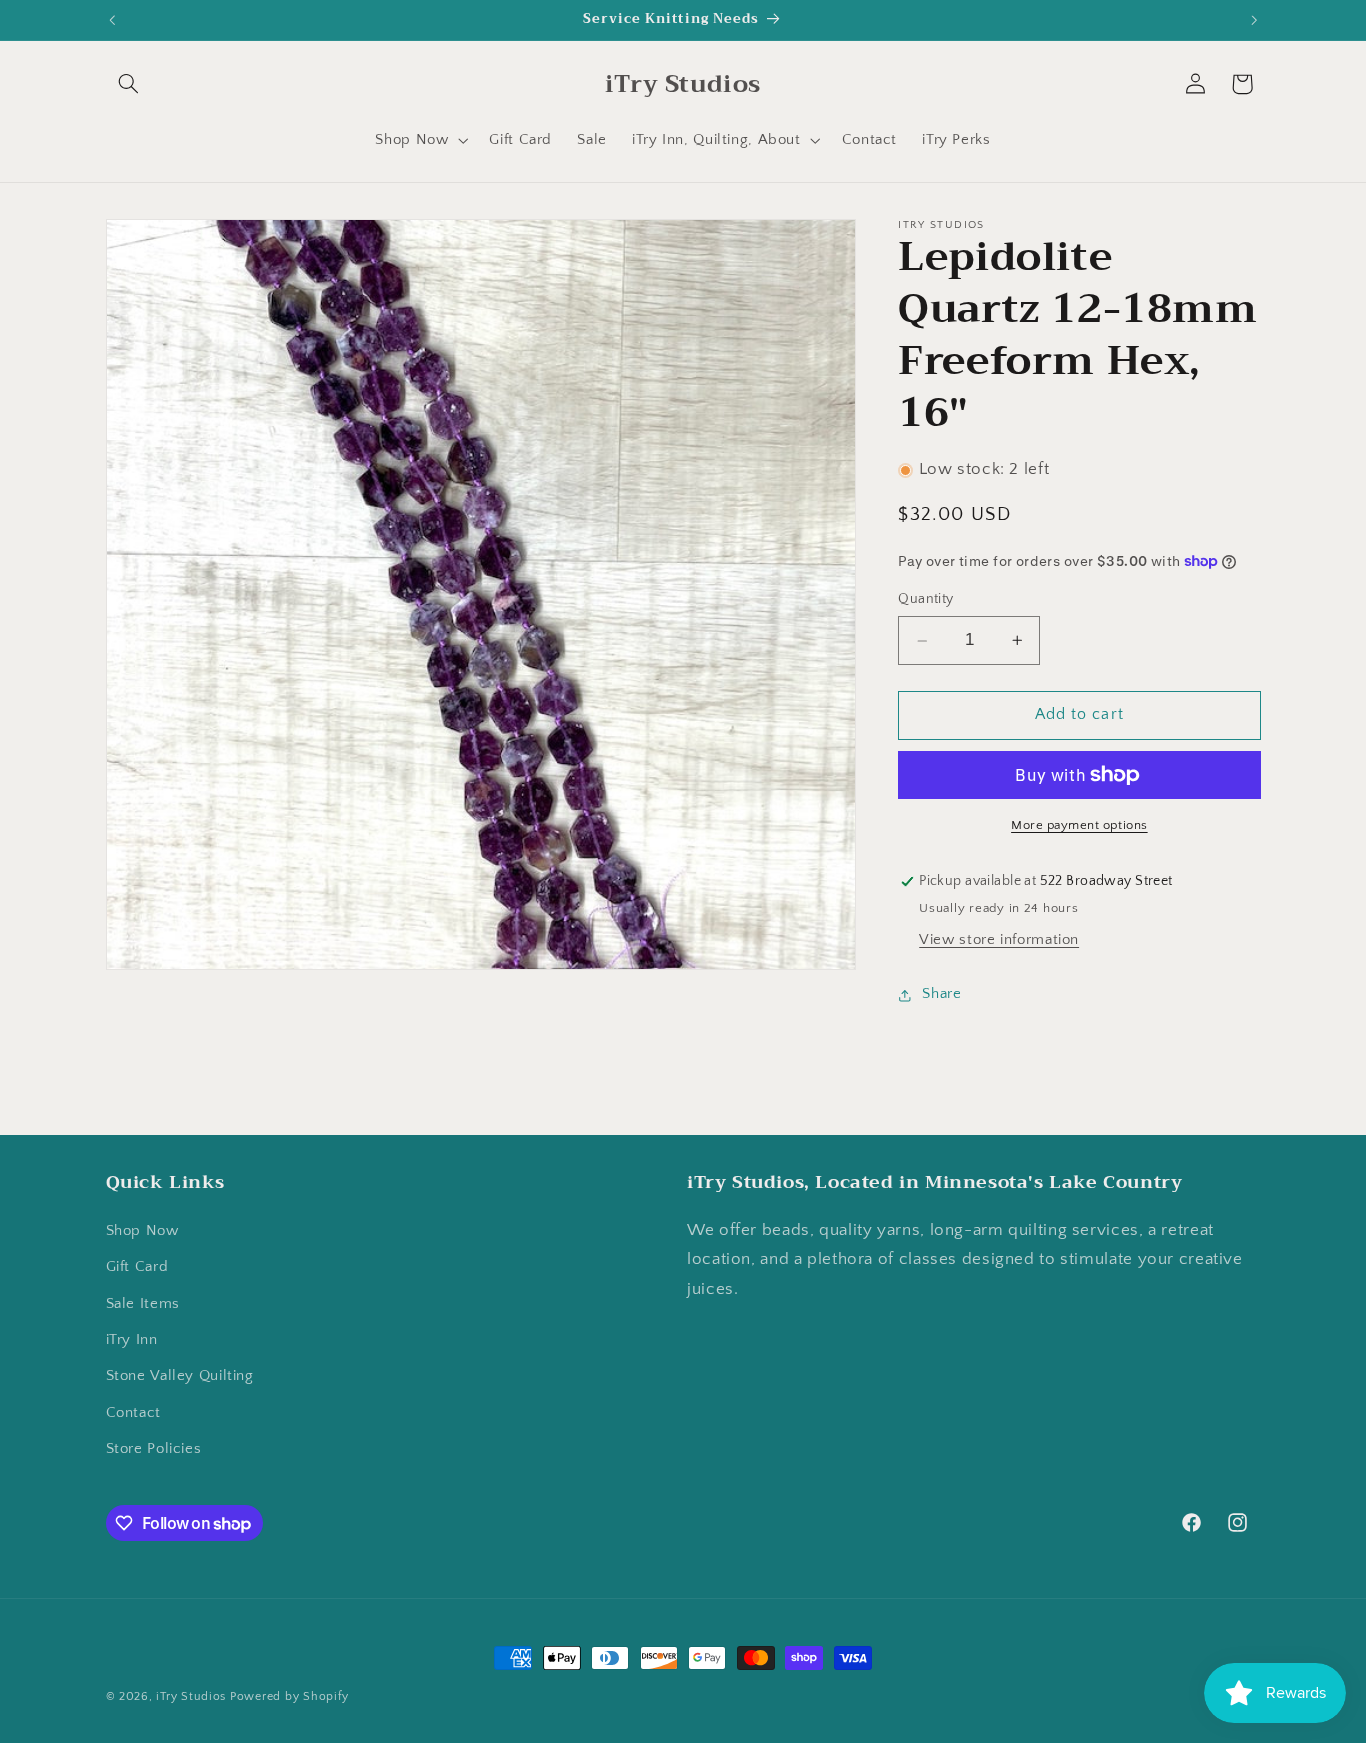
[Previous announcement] (112, 20)
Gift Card (137, 1267)
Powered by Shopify (289, 1696)
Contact (133, 1412)
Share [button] (941, 995)
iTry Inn (132, 1340)
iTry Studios (191, 1696)
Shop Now (142, 1230)
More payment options (1079, 825)
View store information (999, 940)
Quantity (925, 600)
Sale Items (143, 1303)
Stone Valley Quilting (180, 1376)
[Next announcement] (1254, 20)
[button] (129, 84)
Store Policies (154, 1449)
